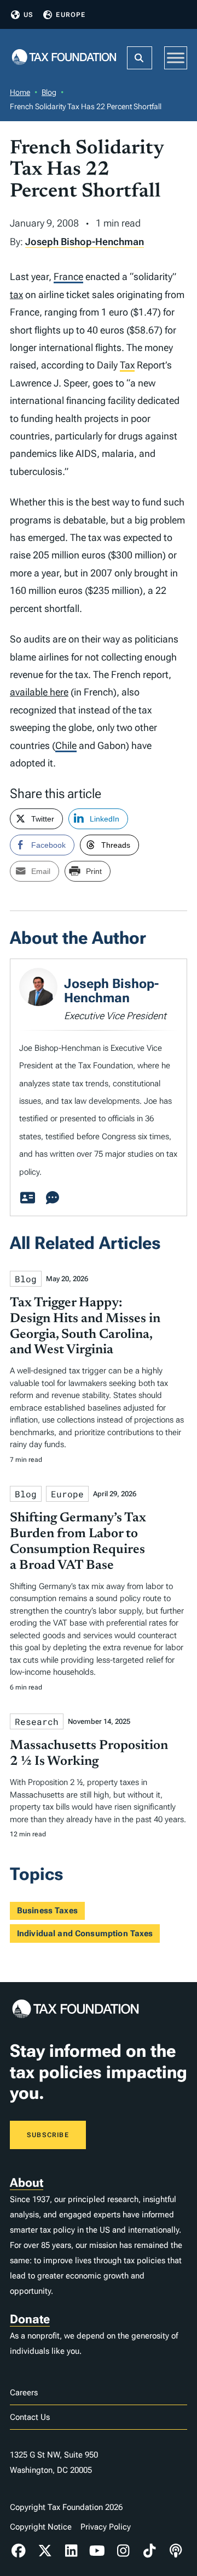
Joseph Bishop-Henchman (85, 242)
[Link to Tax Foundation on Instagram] (124, 2551)
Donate (30, 2319)
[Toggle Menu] (176, 58)
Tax (127, 365)
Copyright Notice (41, 2527)
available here (39, 692)
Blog (49, 92)
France (68, 276)
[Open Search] (140, 58)
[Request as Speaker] (53, 1198)
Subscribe (48, 2135)
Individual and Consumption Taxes (85, 1934)
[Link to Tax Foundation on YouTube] (97, 2551)
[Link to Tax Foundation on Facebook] (19, 2551)
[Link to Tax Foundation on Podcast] (176, 2551)
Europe (71, 15)
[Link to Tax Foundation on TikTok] (149, 2551)
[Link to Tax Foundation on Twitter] (45, 2551)
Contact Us (30, 2417)
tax (16, 295)
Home (20, 92)
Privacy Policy (106, 2527)
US (28, 15)
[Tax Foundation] (64, 58)
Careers (24, 2393)
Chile (66, 745)
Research (37, 1721)
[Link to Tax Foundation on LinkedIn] (71, 2551)
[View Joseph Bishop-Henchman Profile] (27, 1198)
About (27, 2183)
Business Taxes (47, 1911)
